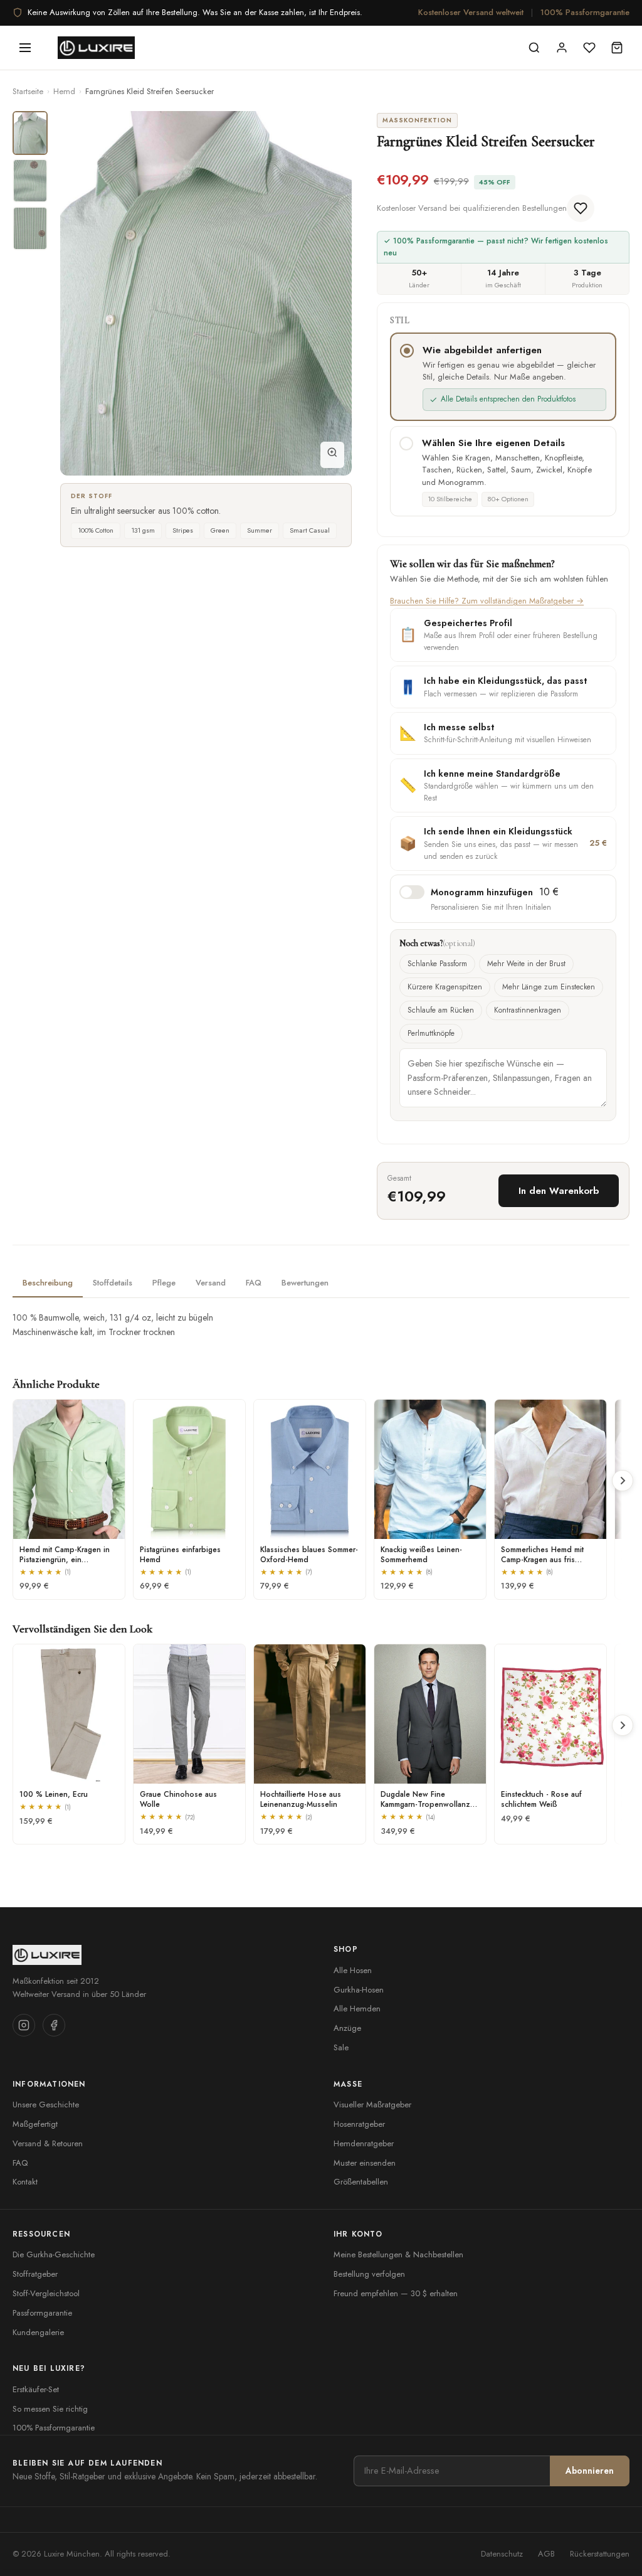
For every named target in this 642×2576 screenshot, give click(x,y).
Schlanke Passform (437, 964)
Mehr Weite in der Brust (526, 964)
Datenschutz (502, 2554)
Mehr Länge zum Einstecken (549, 987)
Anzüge (347, 2028)
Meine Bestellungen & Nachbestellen (398, 2254)
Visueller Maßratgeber (372, 2105)
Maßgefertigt (35, 2124)
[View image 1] (30, 133)
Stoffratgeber (35, 2274)
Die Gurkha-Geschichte (54, 2254)
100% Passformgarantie (585, 12)
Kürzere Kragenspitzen (445, 987)
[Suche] (534, 48)
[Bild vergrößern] (332, 455)
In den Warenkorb (559, 1191)
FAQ (20, 2163)
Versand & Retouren (48, 2143)
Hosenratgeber (359, 2124)
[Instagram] (24, 2025)
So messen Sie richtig (50, 2409)
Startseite (28, 91)
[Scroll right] (623, 1481)
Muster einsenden (365, 2163)
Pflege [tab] (164, 1283)
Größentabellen (361, 2182)
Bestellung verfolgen (369, 2274)
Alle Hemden (357, 2009)
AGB (546, 2554)
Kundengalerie (38, 2332)
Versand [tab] (211, 1283)
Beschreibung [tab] (48, 1283)
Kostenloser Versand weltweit (471, 12)
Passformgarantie (42, 2313)
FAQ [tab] (254, 1283)
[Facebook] (54, 2025)
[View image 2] (30, 181)
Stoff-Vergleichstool (46, 2293)
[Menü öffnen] (25, 48)
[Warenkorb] (617, 48)
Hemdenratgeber (364, 2143)
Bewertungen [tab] (305, 1283)
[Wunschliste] (589, 48)
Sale (341, 2047)
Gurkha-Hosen (359, 1990)
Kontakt (25, 2182)
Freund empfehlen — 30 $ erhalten (396, 2293)
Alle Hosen (353, 1970)
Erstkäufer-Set (36, 2389)
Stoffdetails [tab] (113, 1283)
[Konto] (562, 48)
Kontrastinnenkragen (528, 1010)
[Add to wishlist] (581, 208)
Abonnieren (590, 2471)
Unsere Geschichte (46, 2105)
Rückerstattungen (600, 2554)
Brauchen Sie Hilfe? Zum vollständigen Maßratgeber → (487, 601)
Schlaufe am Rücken (441, 1010)
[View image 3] (30, 228)
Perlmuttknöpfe (431, 1033)
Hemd (64, 91)
